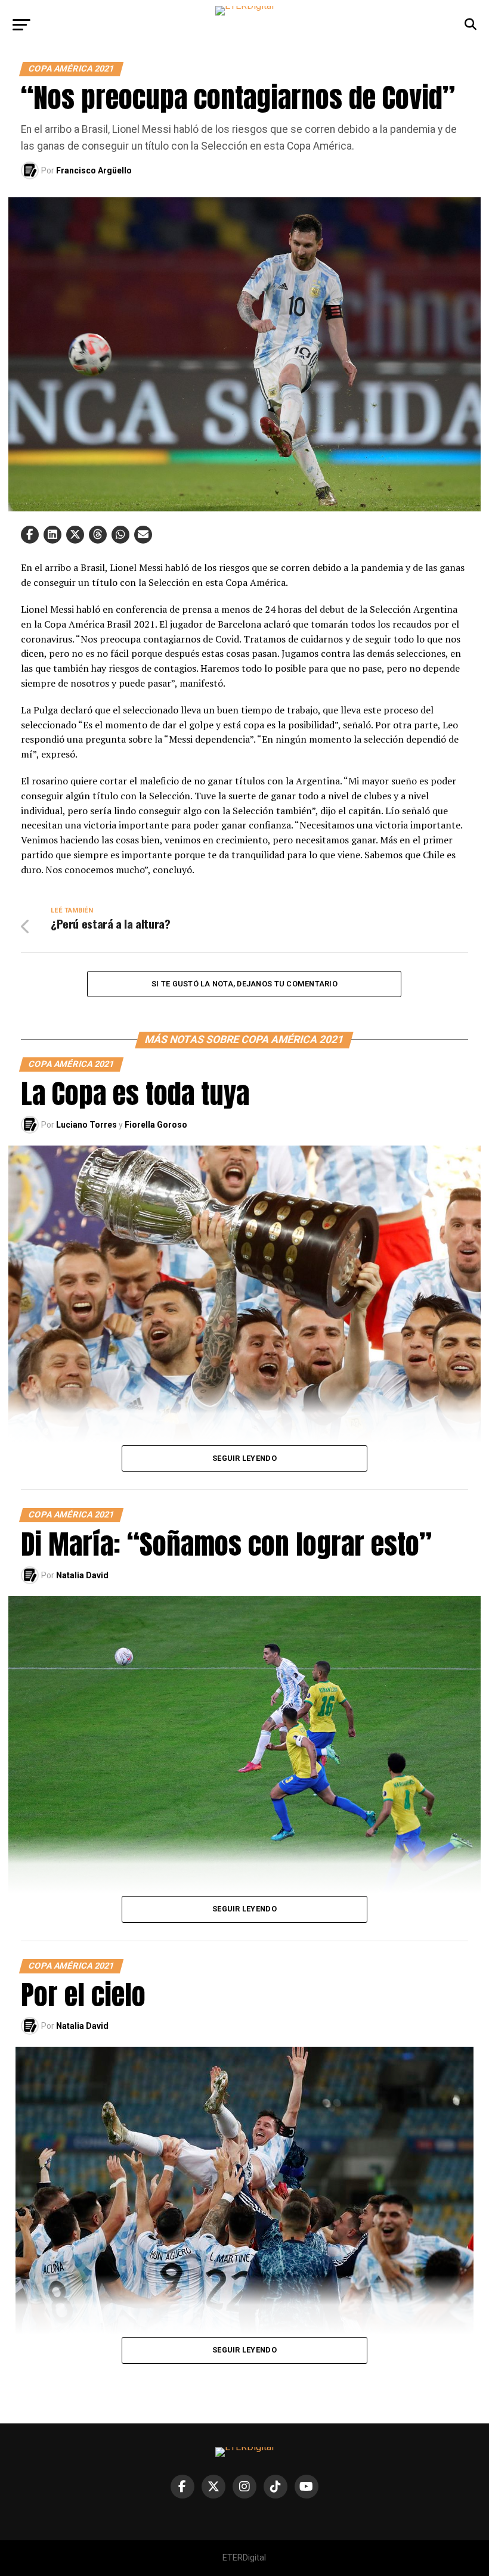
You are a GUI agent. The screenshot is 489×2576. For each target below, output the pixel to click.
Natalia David (82, 1575)
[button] (30, 535)
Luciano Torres (86, 1125)
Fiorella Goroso (156, 1125)
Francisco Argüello (94, 170)
